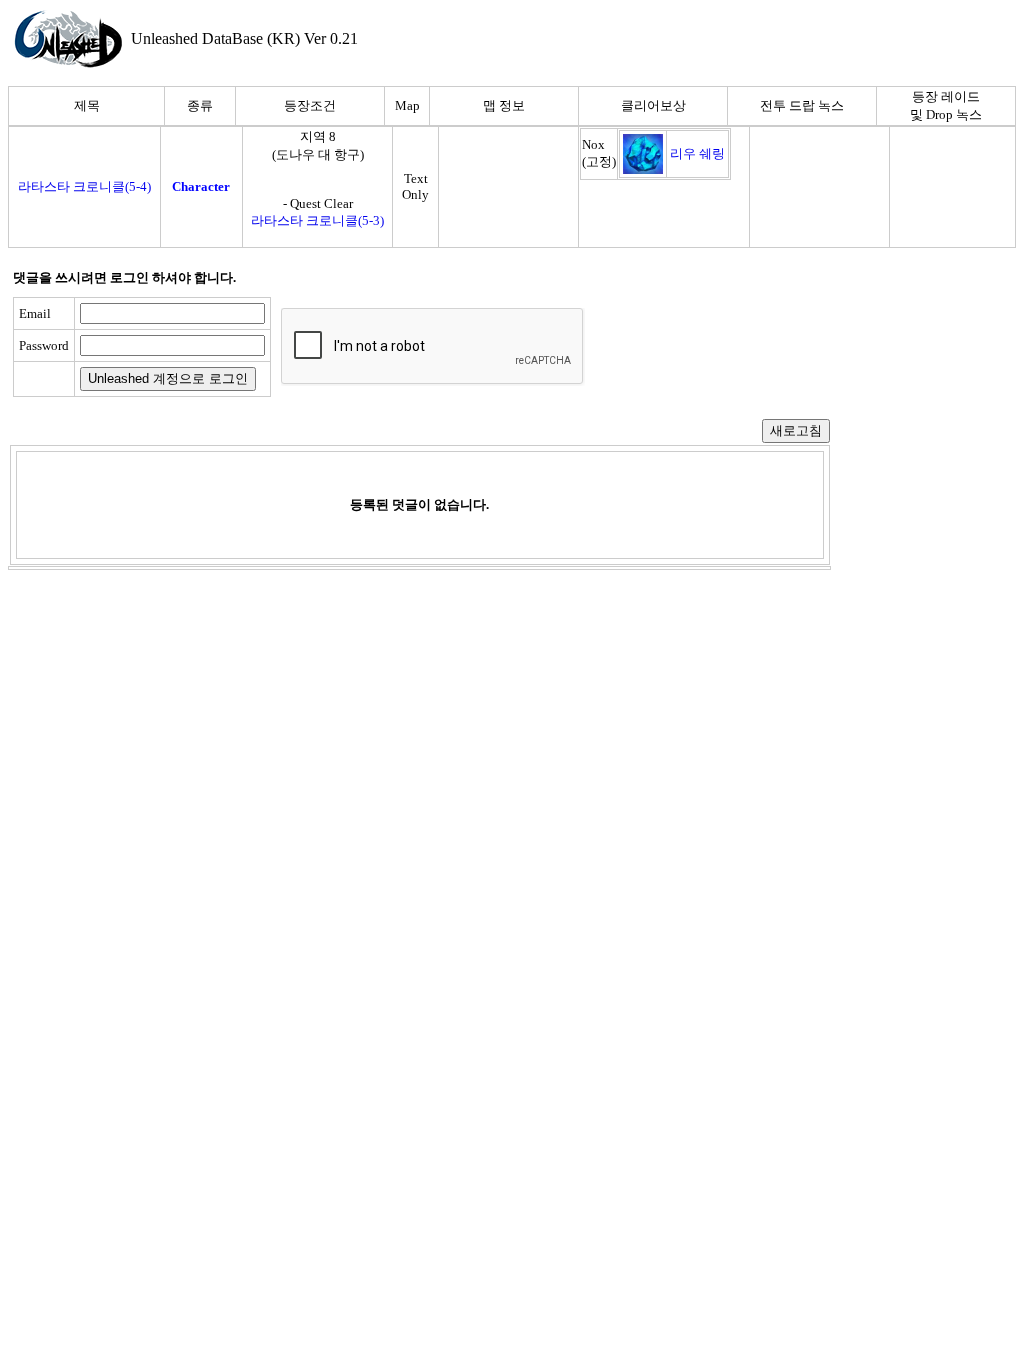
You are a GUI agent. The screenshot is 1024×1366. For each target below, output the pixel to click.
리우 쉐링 (697, 153)
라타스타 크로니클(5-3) (317, 220)
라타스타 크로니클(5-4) (84, 186)
